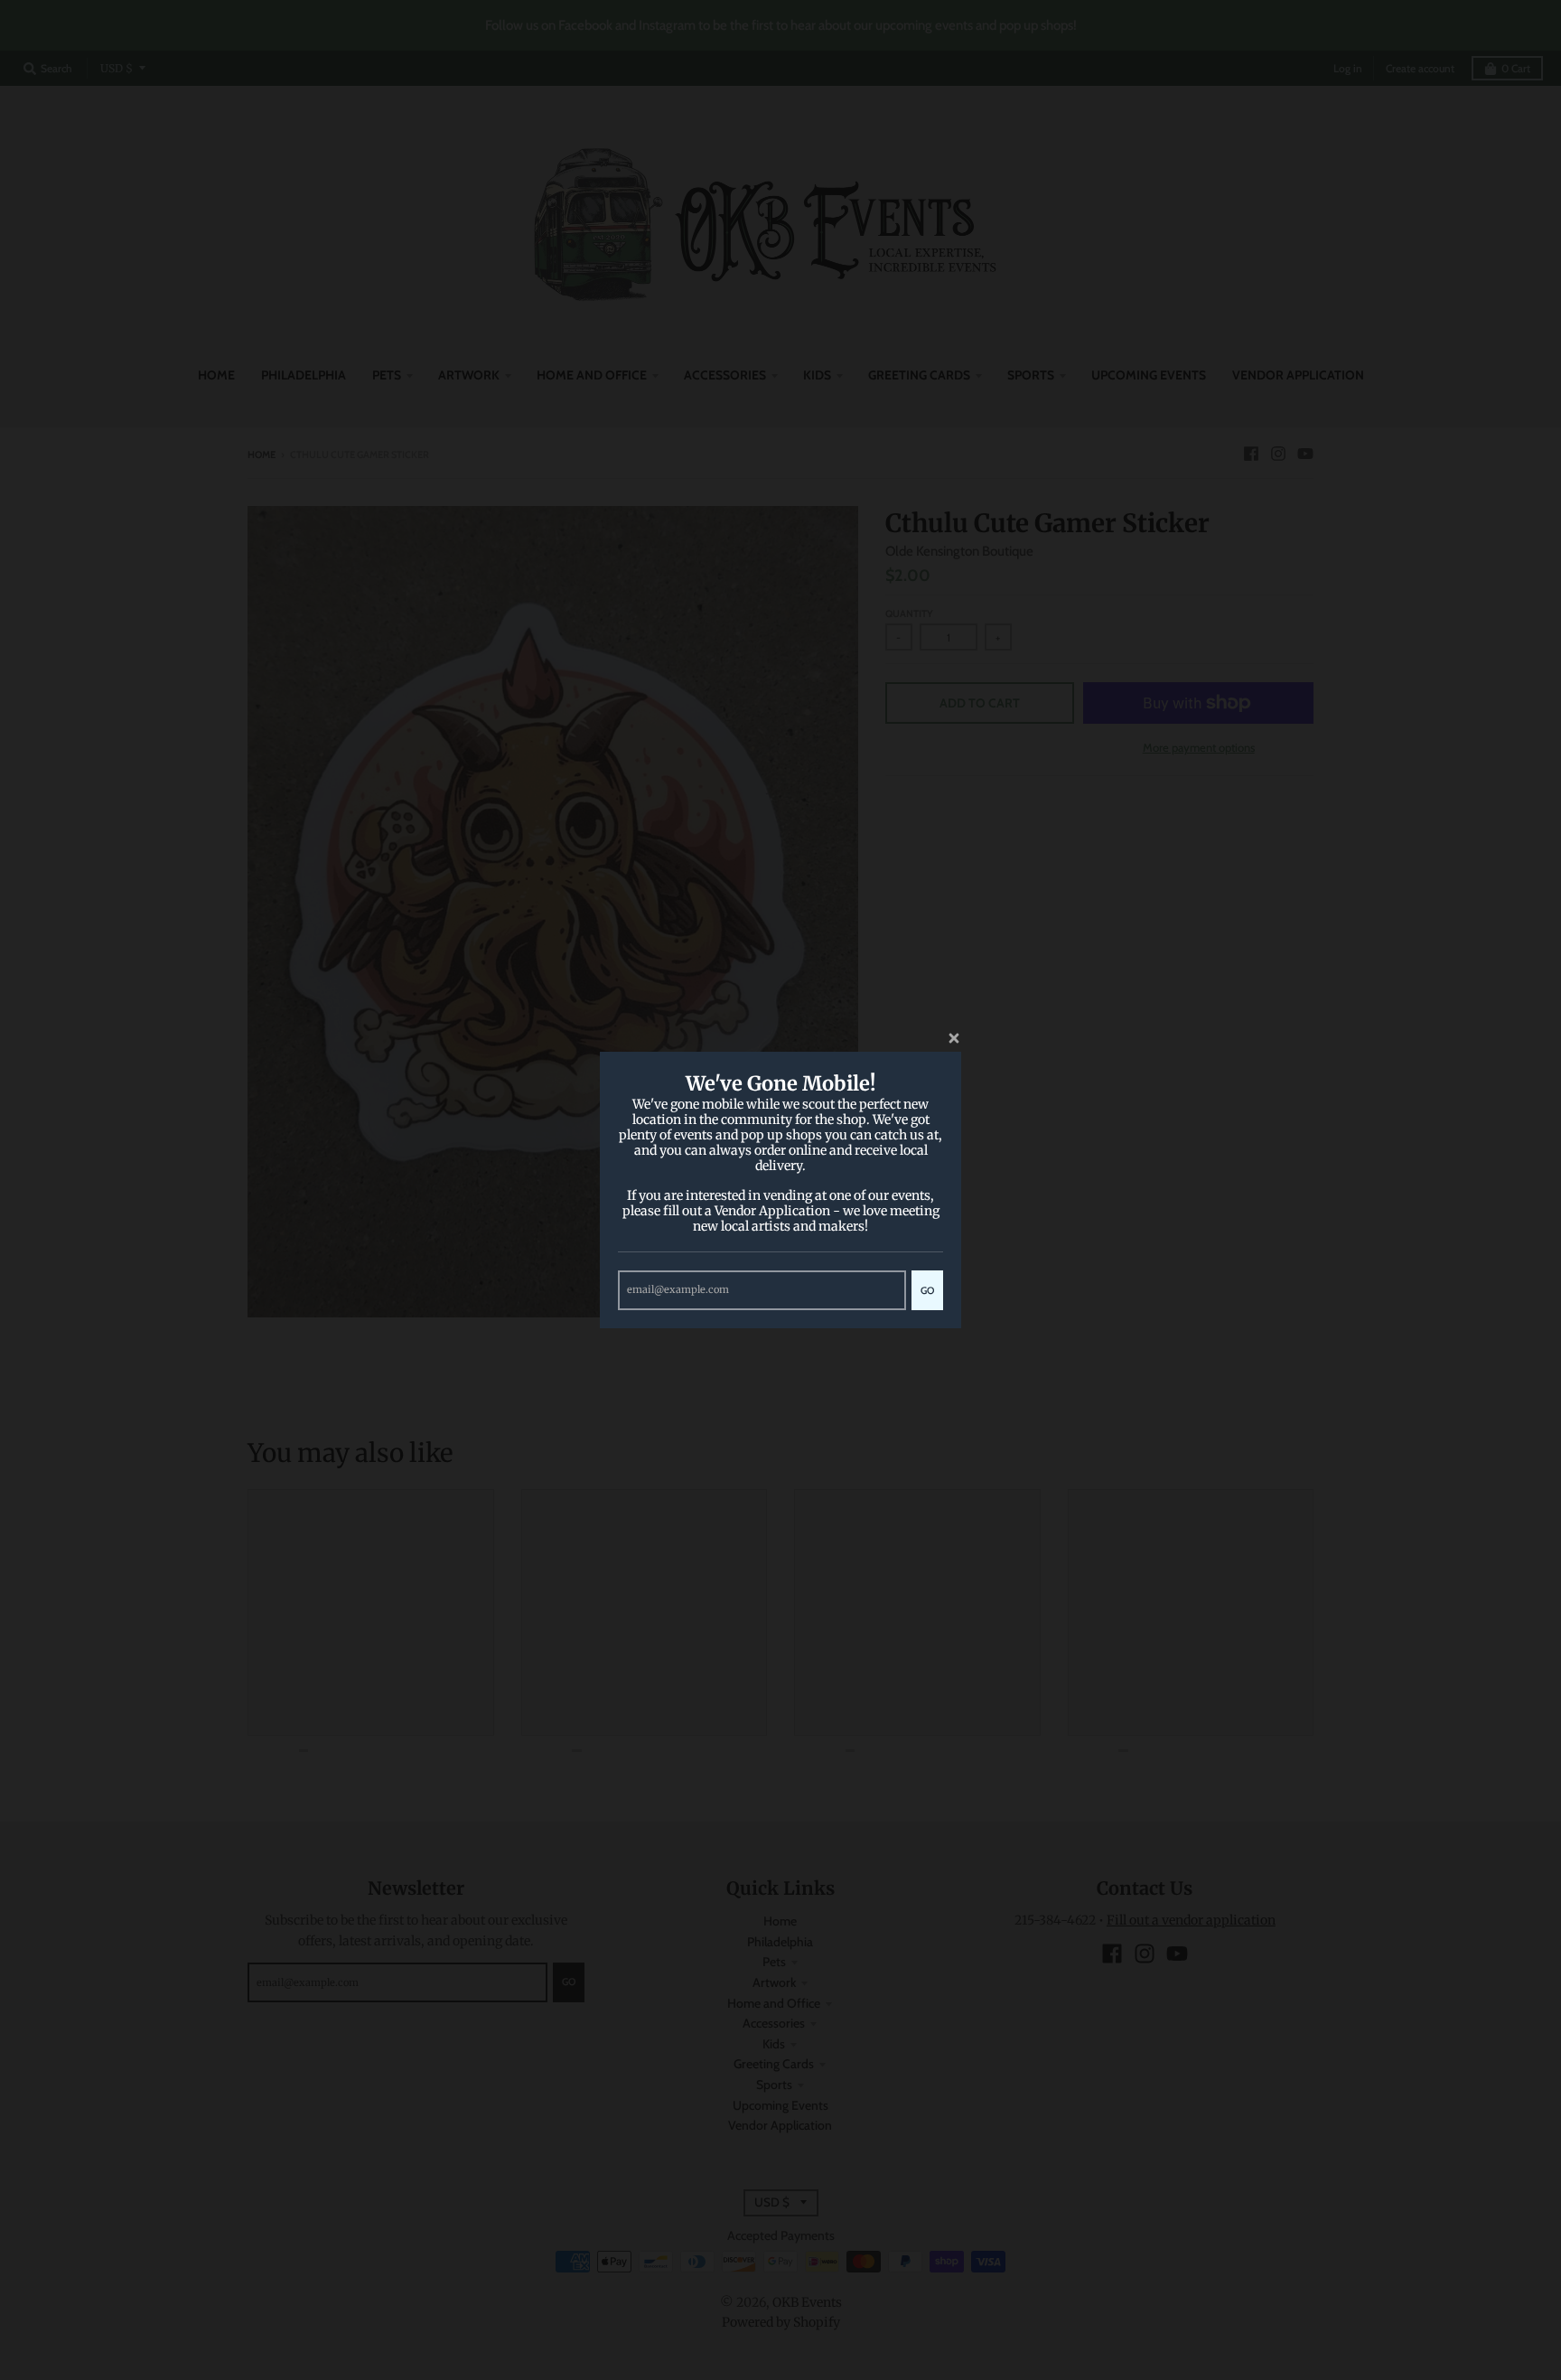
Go (927, 1290)
